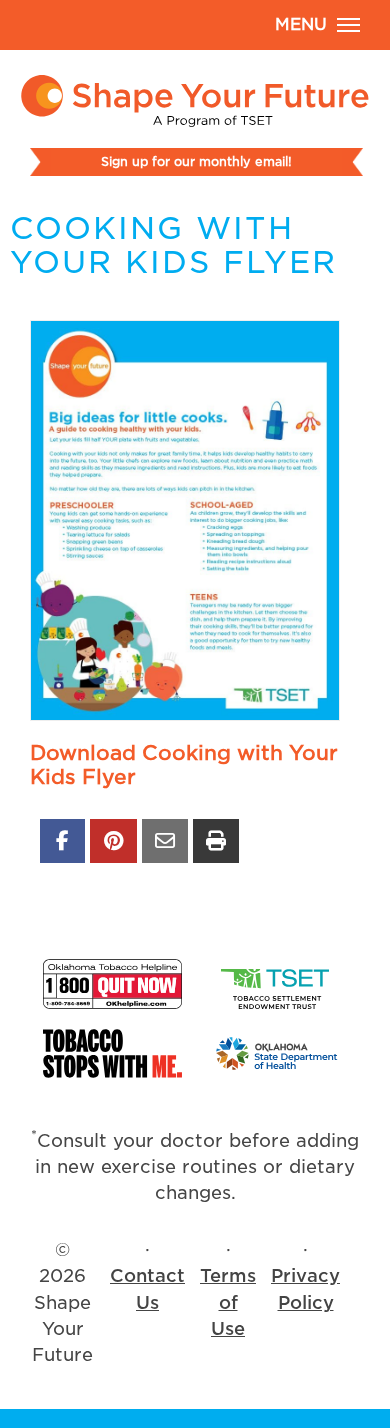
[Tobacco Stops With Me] (112, 1053)
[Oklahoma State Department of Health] (277, 1053)
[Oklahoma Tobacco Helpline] (112, 984)
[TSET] (277, 984)
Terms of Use (228, 1302)
